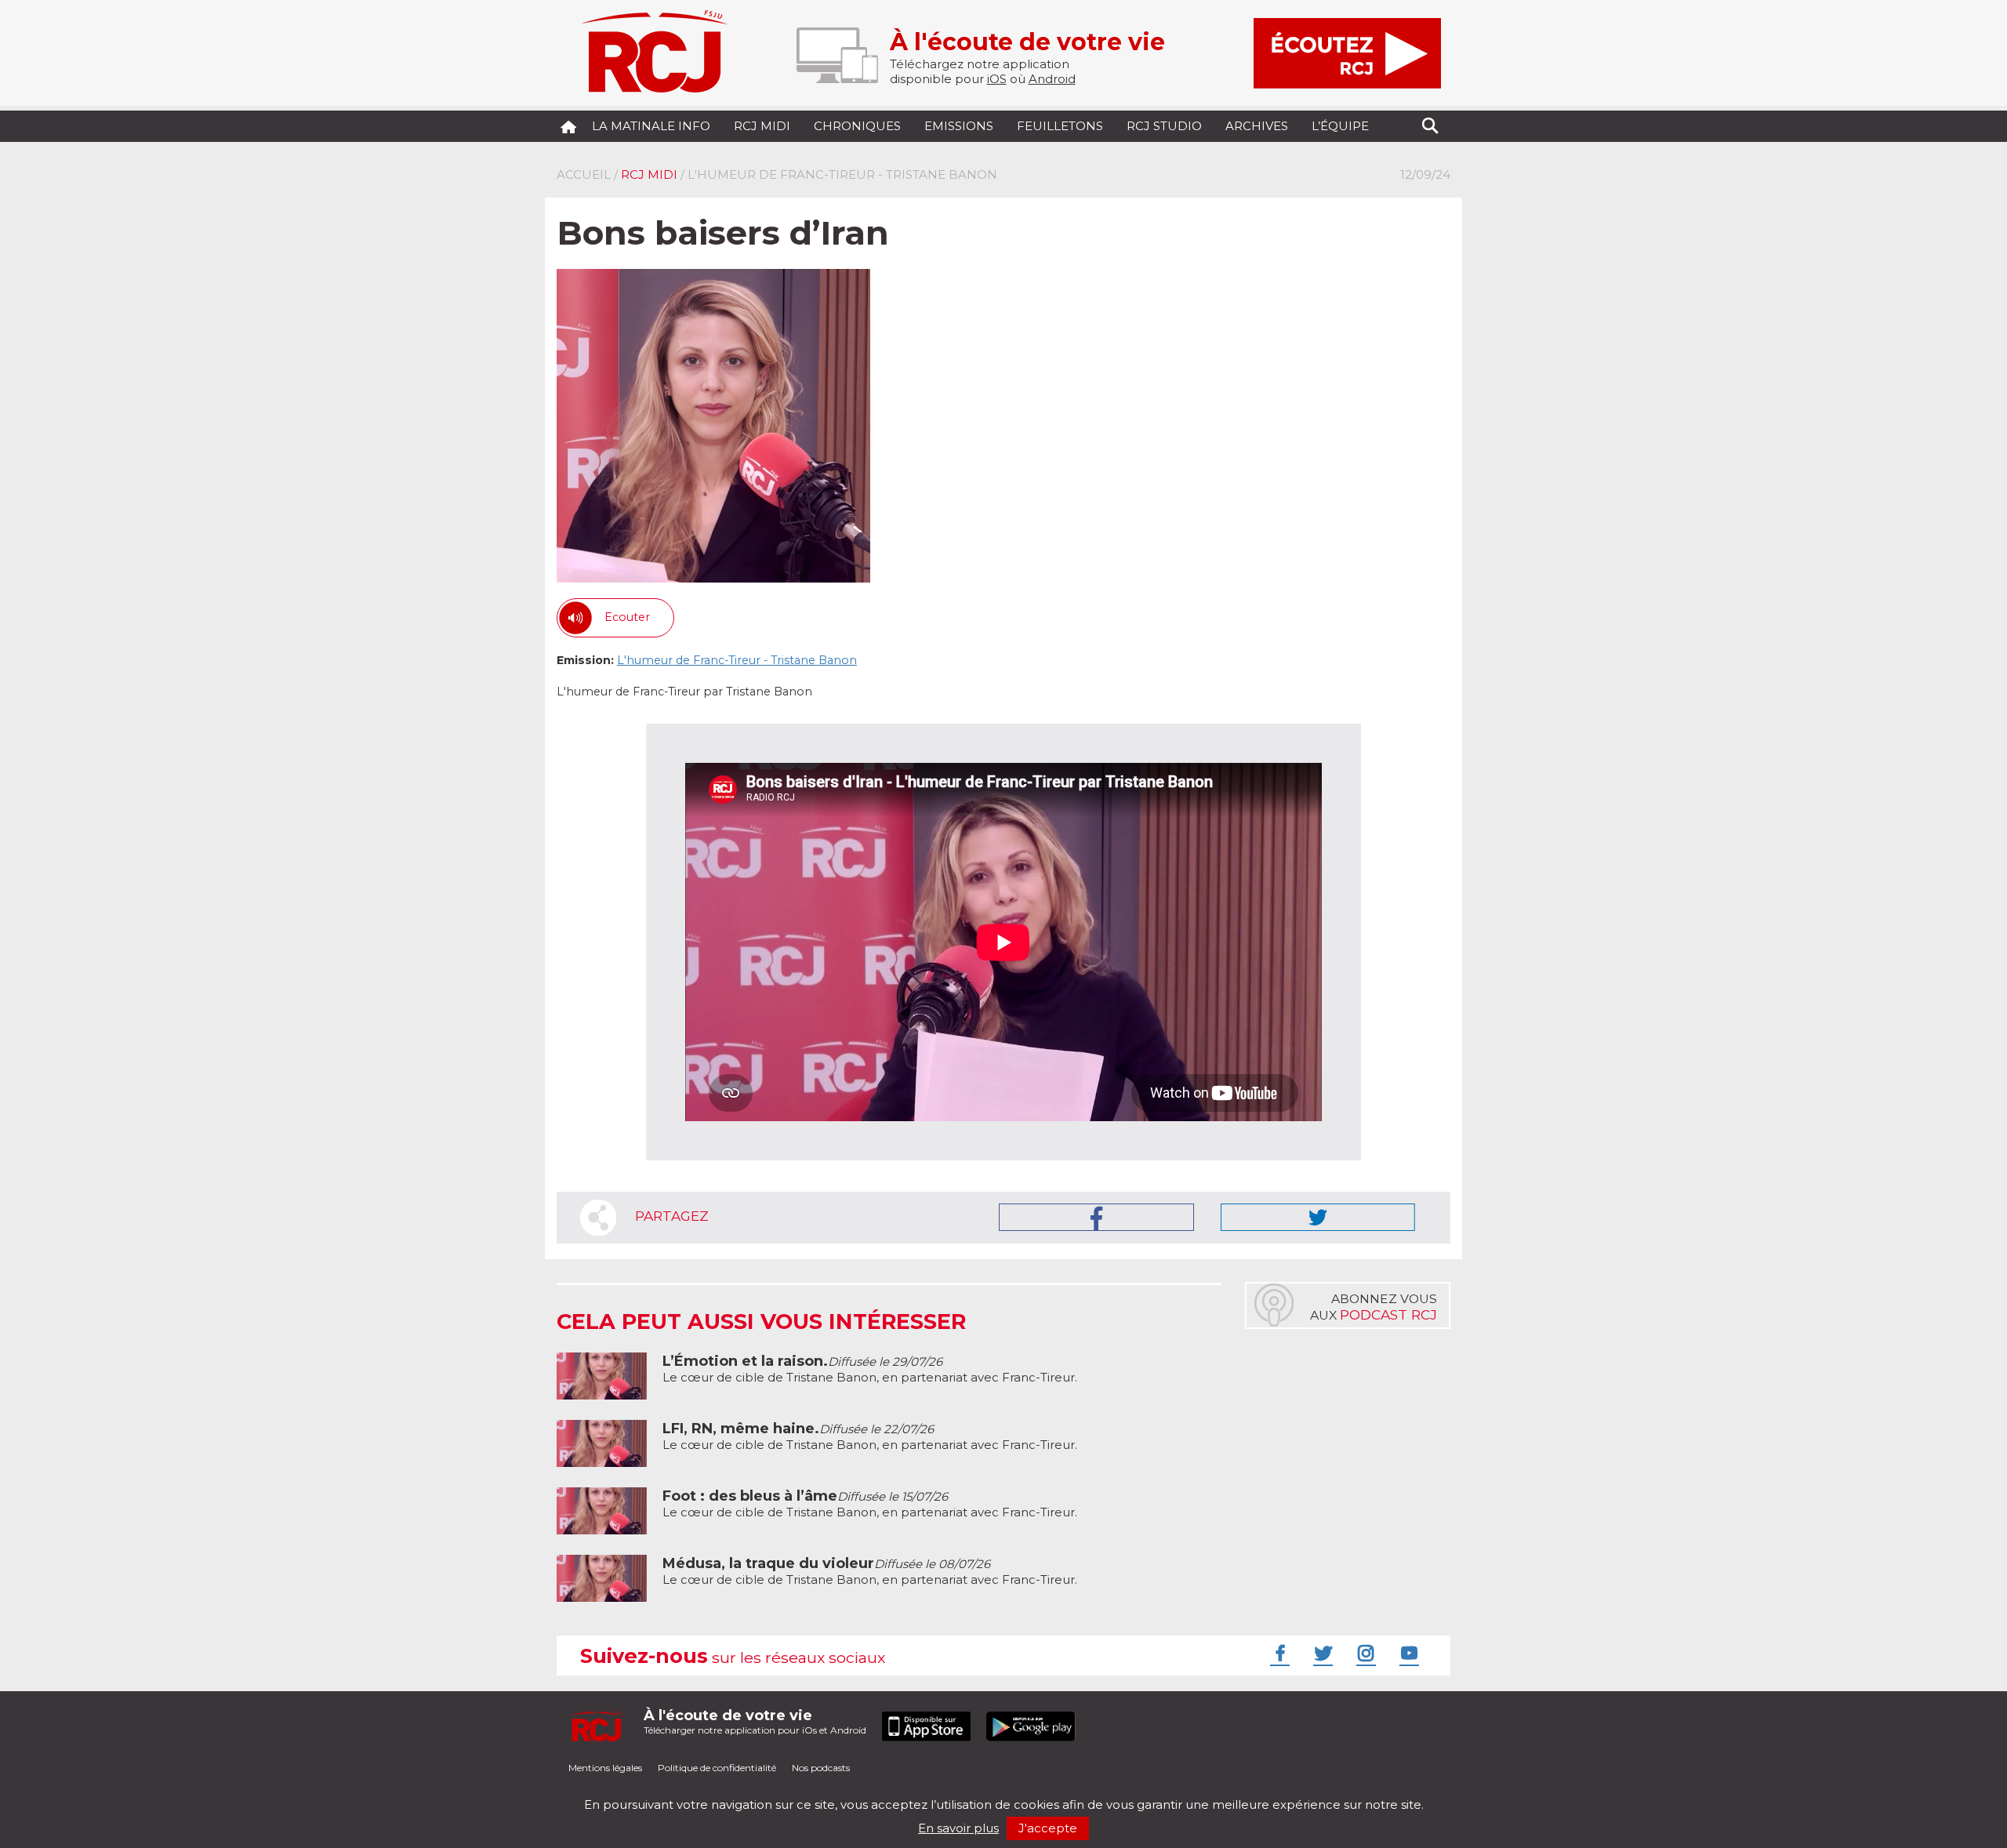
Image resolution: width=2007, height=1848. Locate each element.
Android (1052, 79)
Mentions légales (605, 1768)
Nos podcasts (821, 1768)
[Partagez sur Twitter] (1318, 1217)
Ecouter (627, 617)
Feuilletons (1060, 126)
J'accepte (1048, 1828)
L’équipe (1340, 126)
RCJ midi (762, 126)
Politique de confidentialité (717, 1768)
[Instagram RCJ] (1364, 1653)
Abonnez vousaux (1374, 1307)
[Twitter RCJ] (1321, 1653)
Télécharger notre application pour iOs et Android (755, 1721)
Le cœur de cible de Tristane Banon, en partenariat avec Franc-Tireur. (870, 1369)
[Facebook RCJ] (1278, 1653)
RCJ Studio (1164, 126)
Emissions (959, 126)
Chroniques (857, 126)
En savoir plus (958, 1828)
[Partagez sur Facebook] (1096, 1217)
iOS (997, 79)
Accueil (584, 174)
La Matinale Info (651, 126)
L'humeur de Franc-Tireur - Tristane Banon (737, 660)
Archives (1257, 126)
